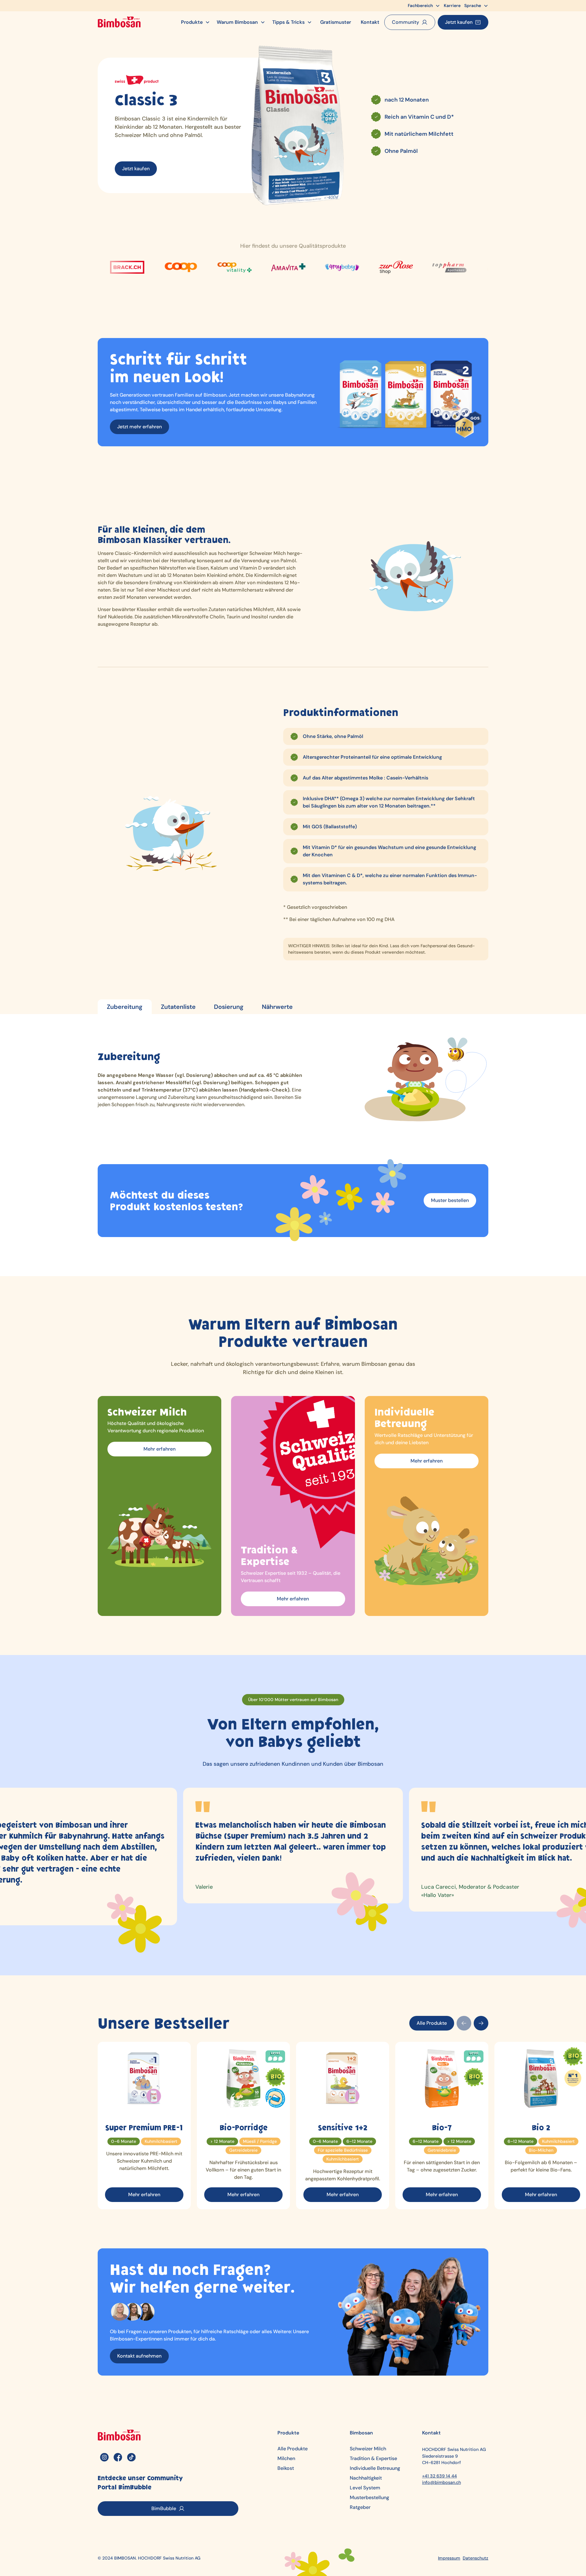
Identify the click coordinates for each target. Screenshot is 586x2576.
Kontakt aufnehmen (139, 2356)
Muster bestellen (450, 1200)
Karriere (452, 5)
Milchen (286, 2459)
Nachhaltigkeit (366, 2478)
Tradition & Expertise (373, 2459)
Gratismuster (336, 22)
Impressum (449, 2558)
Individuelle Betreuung (375, 2468)
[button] (424, 6)
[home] (119, 22)
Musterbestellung (369, 2498)
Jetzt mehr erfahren (139, 427)
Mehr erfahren (159, 1449)
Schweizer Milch (368, 2449)
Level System (365, 2488)
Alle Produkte (432, 2023)
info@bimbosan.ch (441, 2482)
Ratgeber (360, 2507)
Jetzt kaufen (136, 169)
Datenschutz (476, 2558)
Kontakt (370, 22)
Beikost (286, 2468)
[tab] (125, 1007)
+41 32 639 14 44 (440, 2476)
